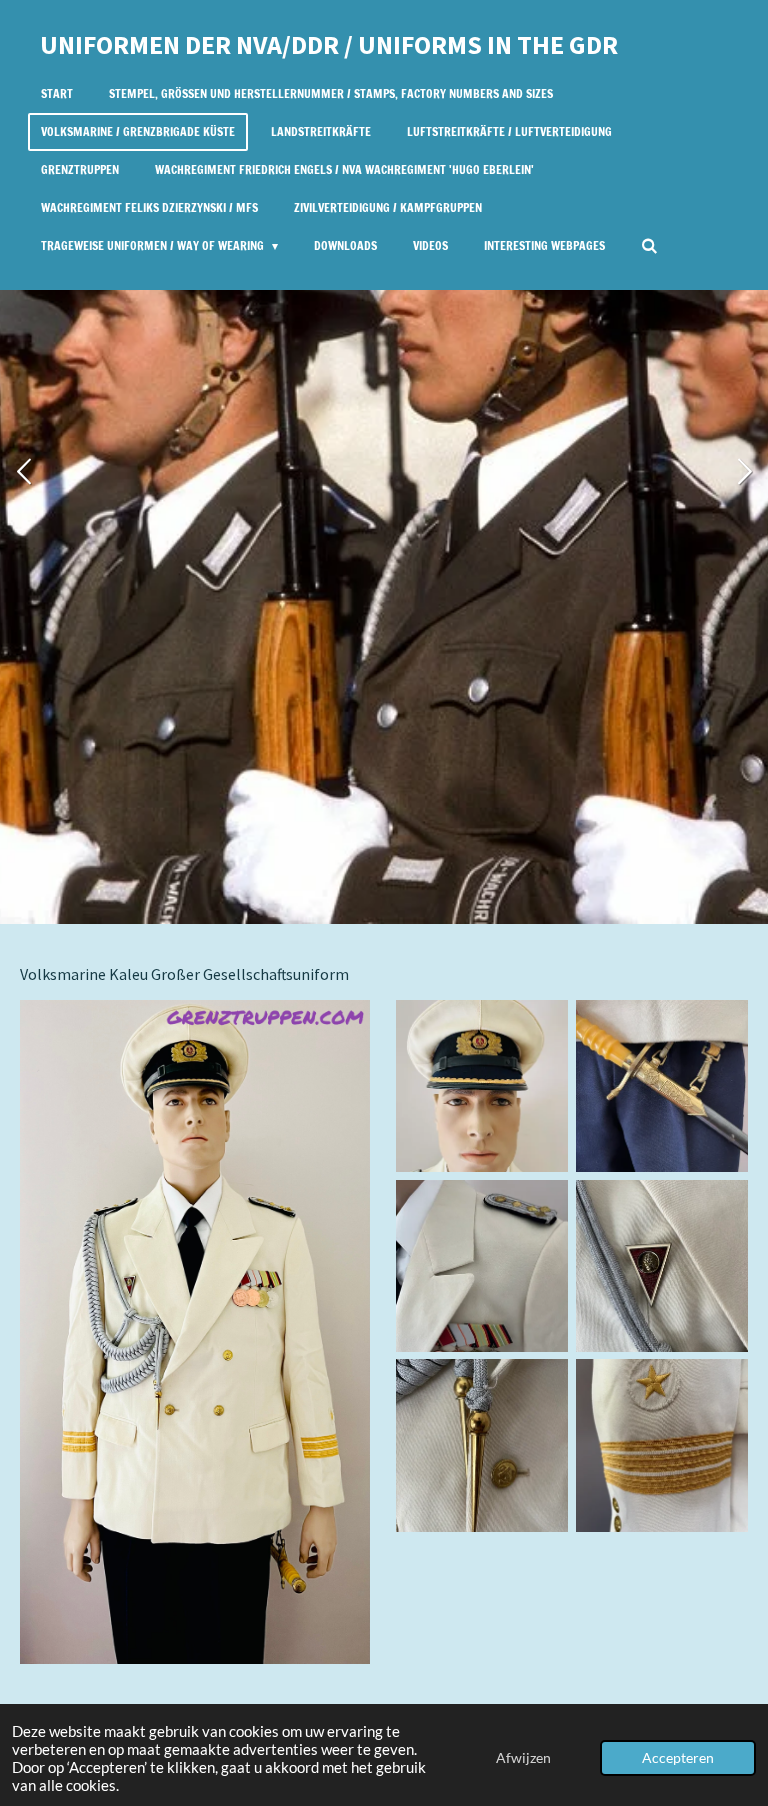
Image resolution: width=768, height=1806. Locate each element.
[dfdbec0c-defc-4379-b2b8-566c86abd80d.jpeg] (662, 1446)
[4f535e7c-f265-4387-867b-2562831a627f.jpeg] (482, 1266)
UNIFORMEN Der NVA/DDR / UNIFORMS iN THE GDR (329, 44)
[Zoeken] (649, 246)
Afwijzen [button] (523, 1758)
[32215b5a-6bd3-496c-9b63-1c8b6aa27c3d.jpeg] (662, 1266)
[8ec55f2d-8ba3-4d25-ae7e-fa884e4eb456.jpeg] (662, 1086)
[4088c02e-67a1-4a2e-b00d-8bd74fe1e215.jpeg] (482, 1086)
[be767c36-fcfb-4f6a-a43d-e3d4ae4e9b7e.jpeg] (482, 1446)
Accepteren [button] (678, 1758)
